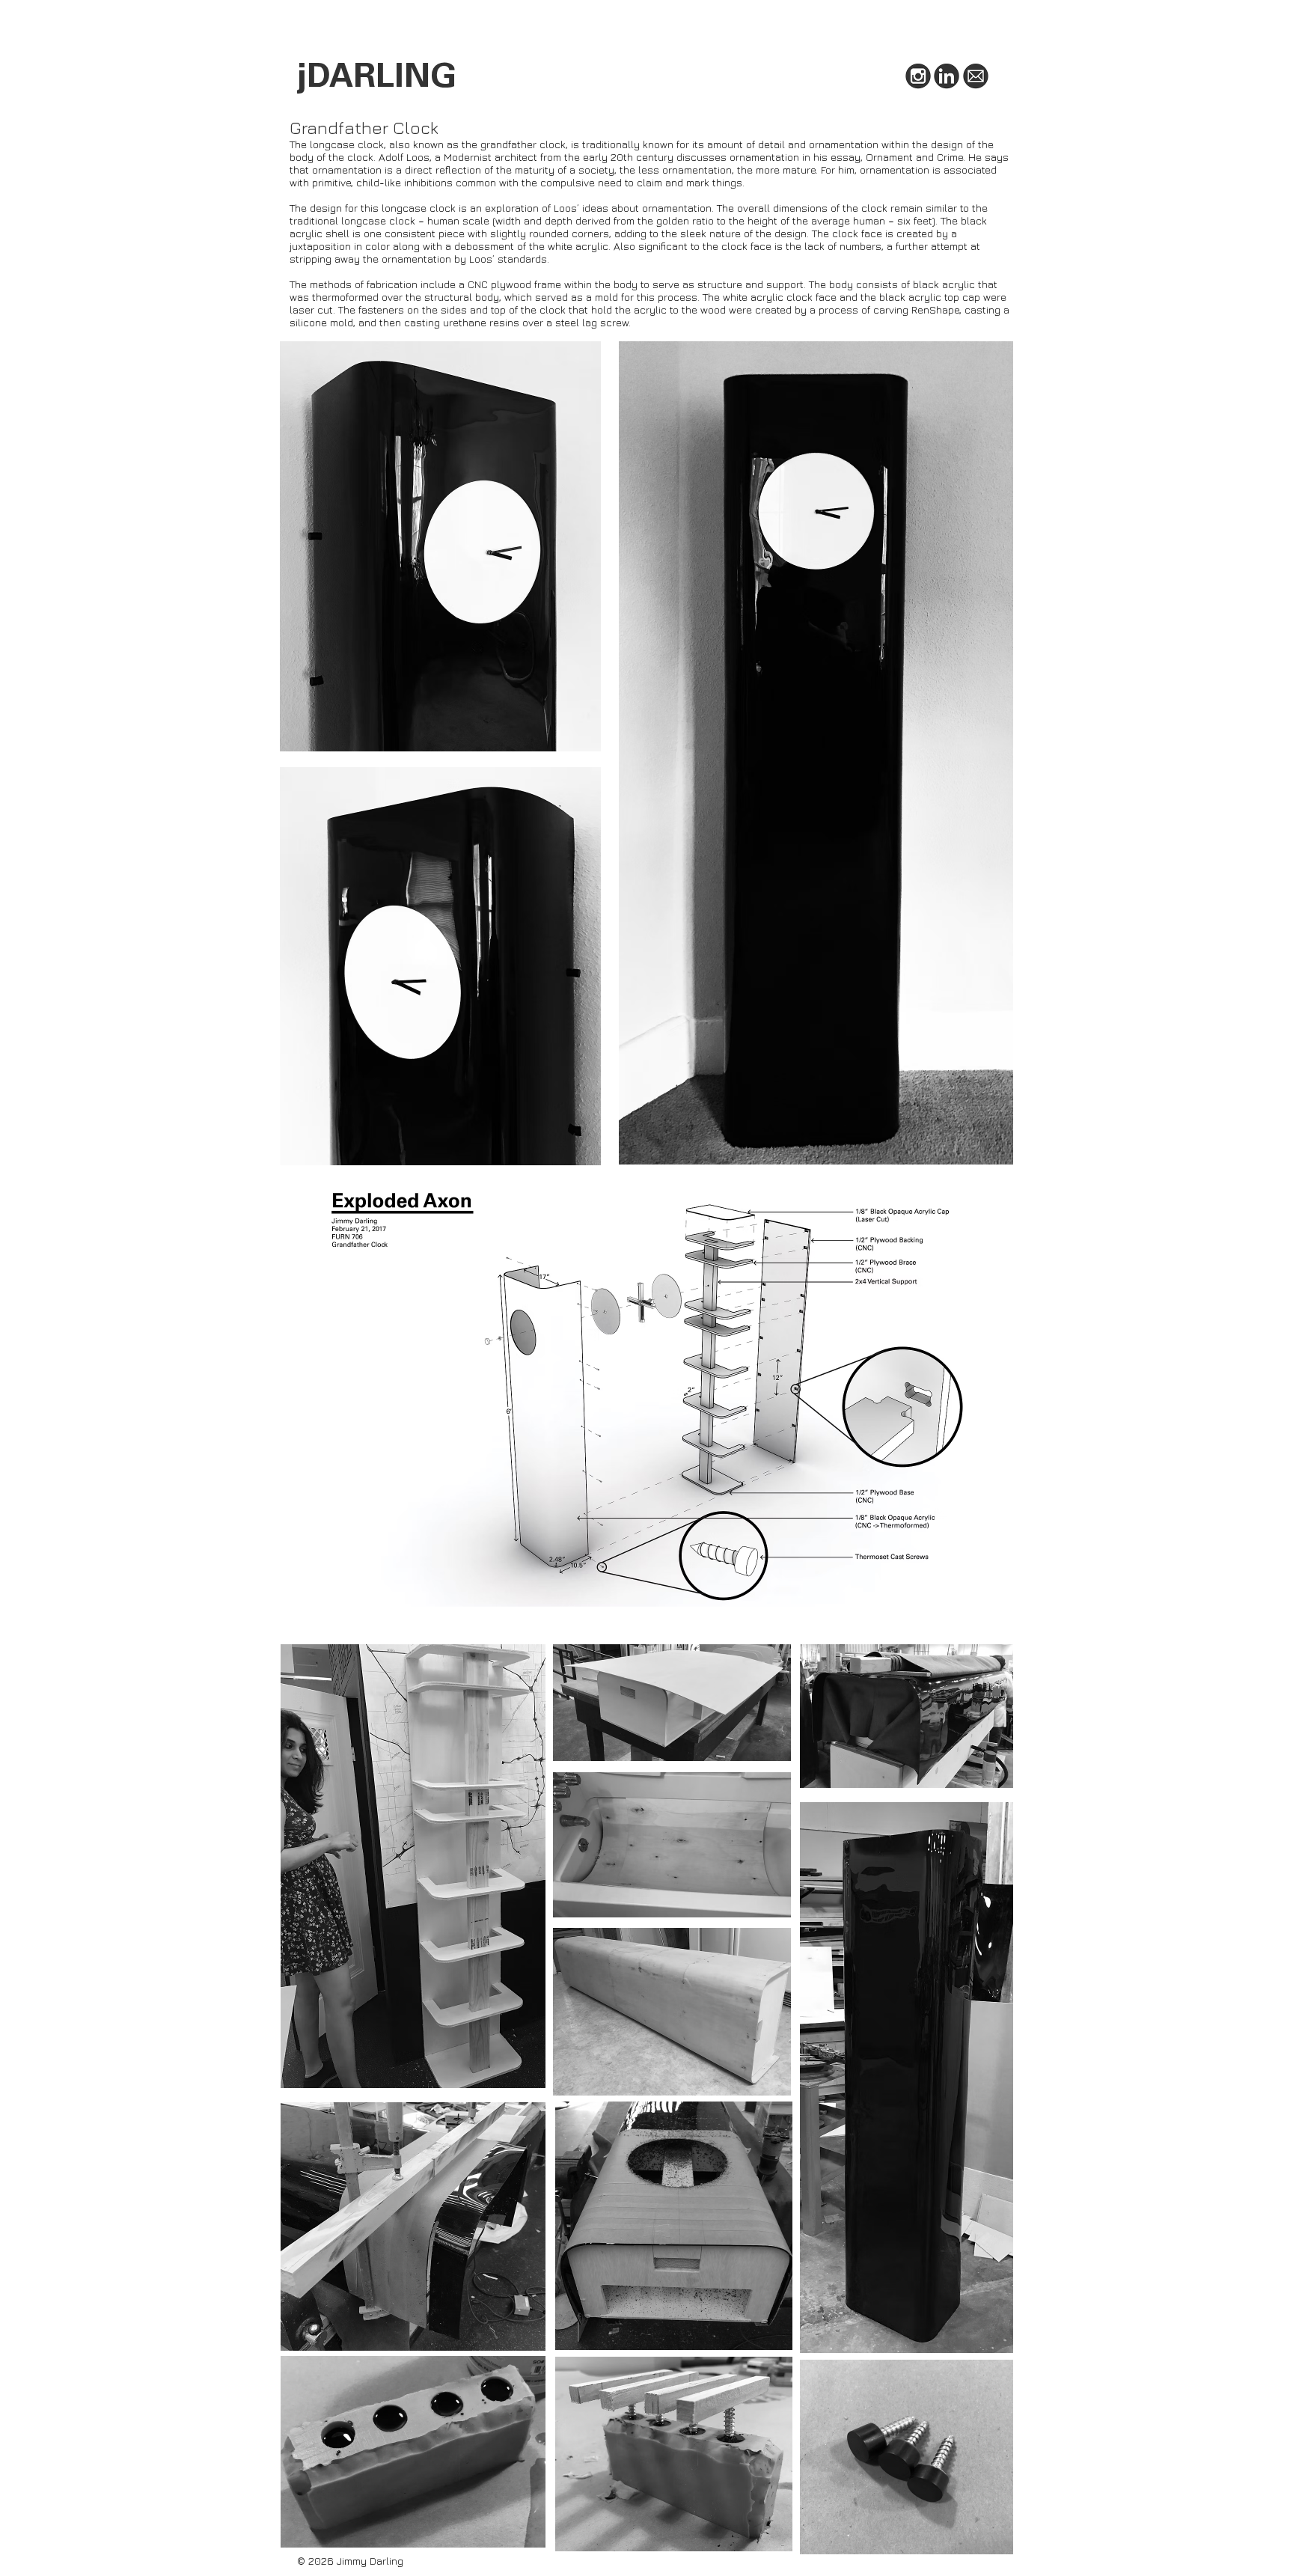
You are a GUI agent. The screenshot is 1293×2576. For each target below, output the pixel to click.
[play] (991, 1584)
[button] (647, 1390)
